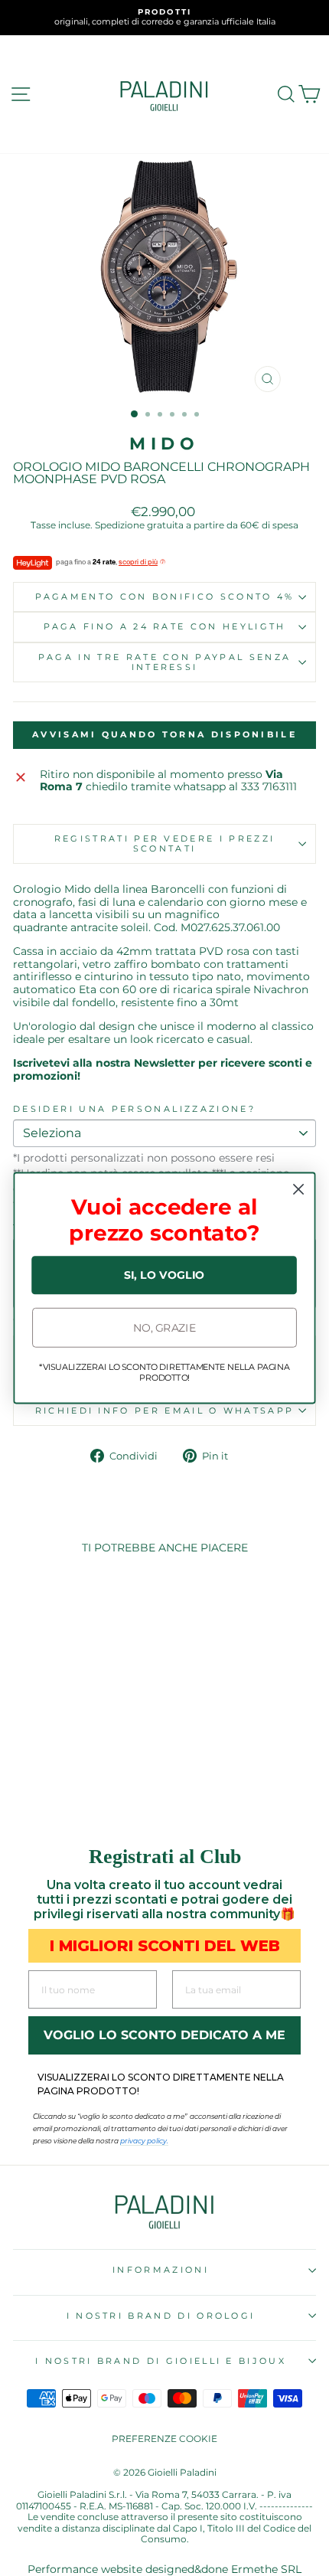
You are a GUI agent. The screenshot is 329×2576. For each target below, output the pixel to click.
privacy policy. (144, 2141)
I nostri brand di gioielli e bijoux (161, 2361)
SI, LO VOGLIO (164, 1275)
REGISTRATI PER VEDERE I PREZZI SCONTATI (164, 843)
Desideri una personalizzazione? (134, 1109)
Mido (164, 444)
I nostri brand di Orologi (161, 2316)
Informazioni (161, 2270)
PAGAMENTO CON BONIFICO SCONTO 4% (165, 597)
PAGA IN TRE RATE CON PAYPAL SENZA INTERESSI (164, 662)
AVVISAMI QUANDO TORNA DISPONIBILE (164, 734)
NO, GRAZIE (164, 1327)
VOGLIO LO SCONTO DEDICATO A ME (164, 2035)
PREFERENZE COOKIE (164, 2439)
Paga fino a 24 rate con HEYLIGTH (165, 626)
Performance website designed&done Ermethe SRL (164, 2569)
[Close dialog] (299, 1190)
